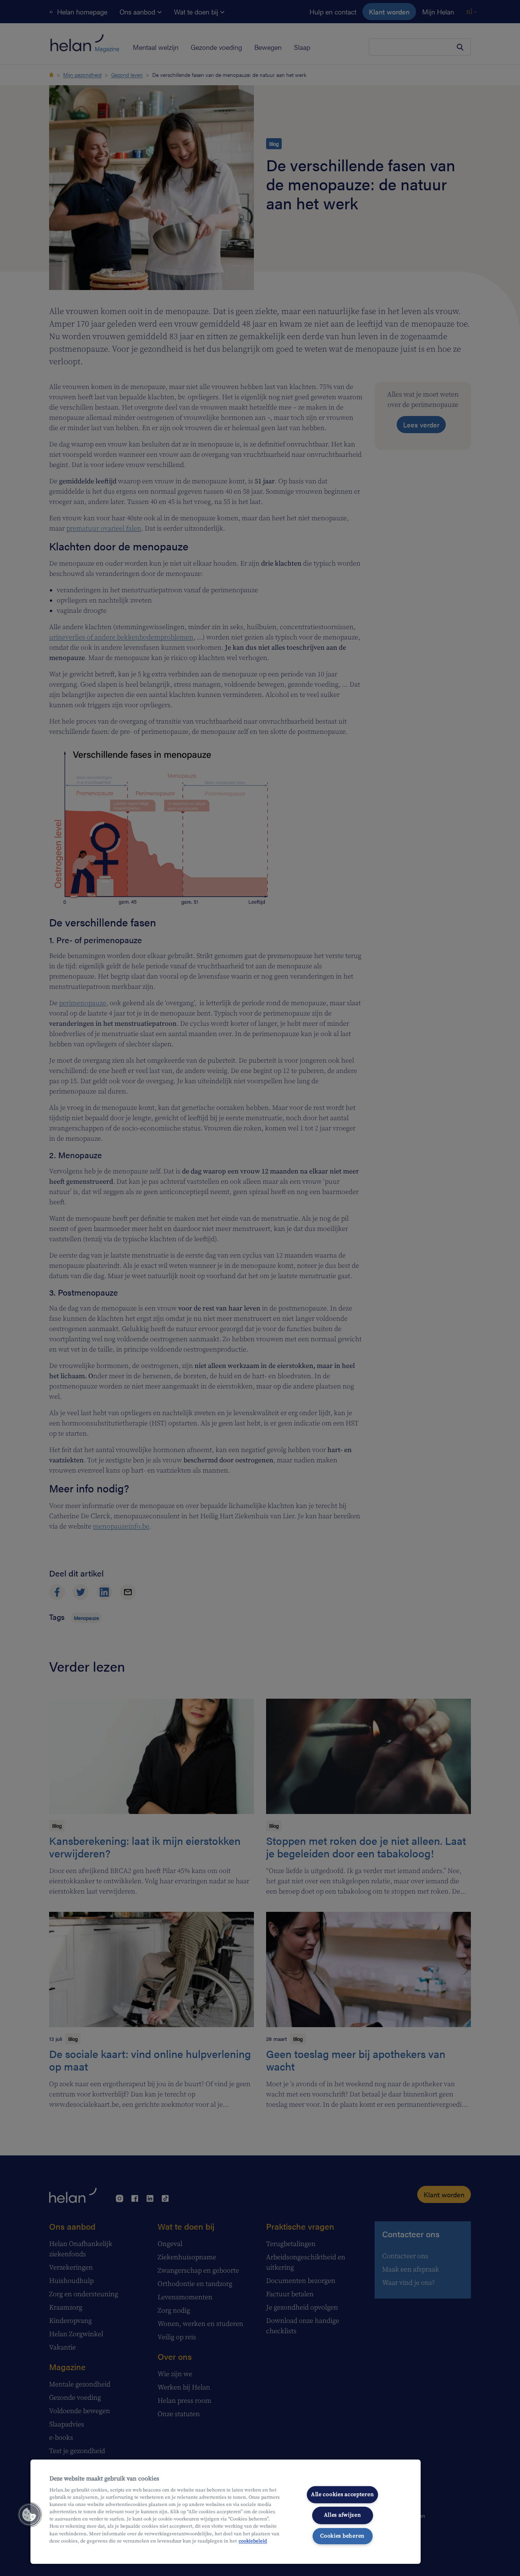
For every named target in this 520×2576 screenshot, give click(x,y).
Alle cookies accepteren (343, 2495)
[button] (29, 2515)
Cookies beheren (342, 2536)
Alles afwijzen (343, 2515)
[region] (226, 2512)
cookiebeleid (253, 2541)
